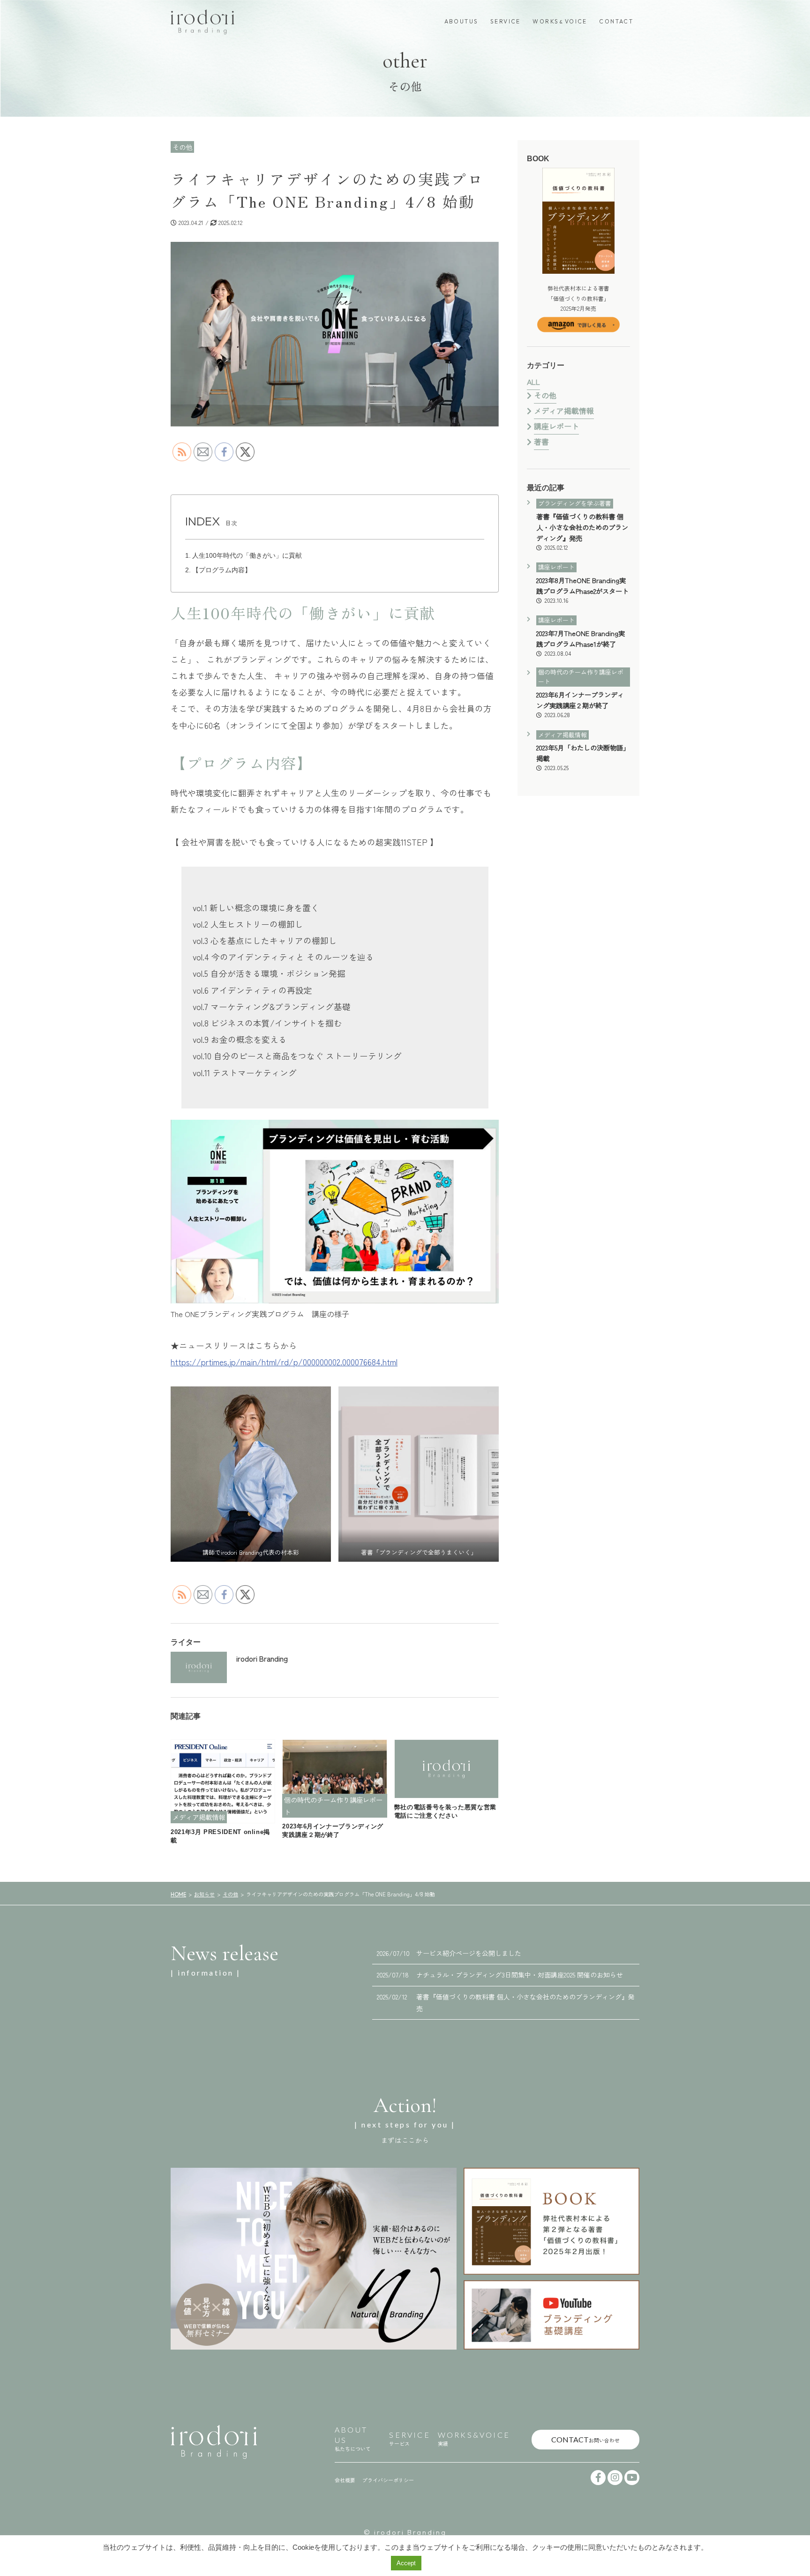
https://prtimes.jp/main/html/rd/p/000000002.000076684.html (284, 1362)
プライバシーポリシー (388, 2480)
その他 (545, 395)
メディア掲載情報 (564, 411)
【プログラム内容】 (222, 570)
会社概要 (345, 2480)
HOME (178, 1895)
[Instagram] (615, 2478)
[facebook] (598, 2478)
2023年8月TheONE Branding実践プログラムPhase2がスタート (582, 590)
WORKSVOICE (560, 21)
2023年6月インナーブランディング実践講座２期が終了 (580, 704)
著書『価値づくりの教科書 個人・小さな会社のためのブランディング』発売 (582, 531)
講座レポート (556, 426)
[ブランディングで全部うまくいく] (551, 2221)
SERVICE (506, 21)
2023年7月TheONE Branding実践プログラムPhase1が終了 (581, 643)
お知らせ (204, 1894)
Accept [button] (406, 2563)
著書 (541, 442)
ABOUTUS (461, 21)
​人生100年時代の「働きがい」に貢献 (250, 555)
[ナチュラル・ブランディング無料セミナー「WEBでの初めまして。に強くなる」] (314, 2259)
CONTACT (616, 21)
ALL (533, 382)
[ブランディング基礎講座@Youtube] (551, 2315)
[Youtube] (632, 2478)
